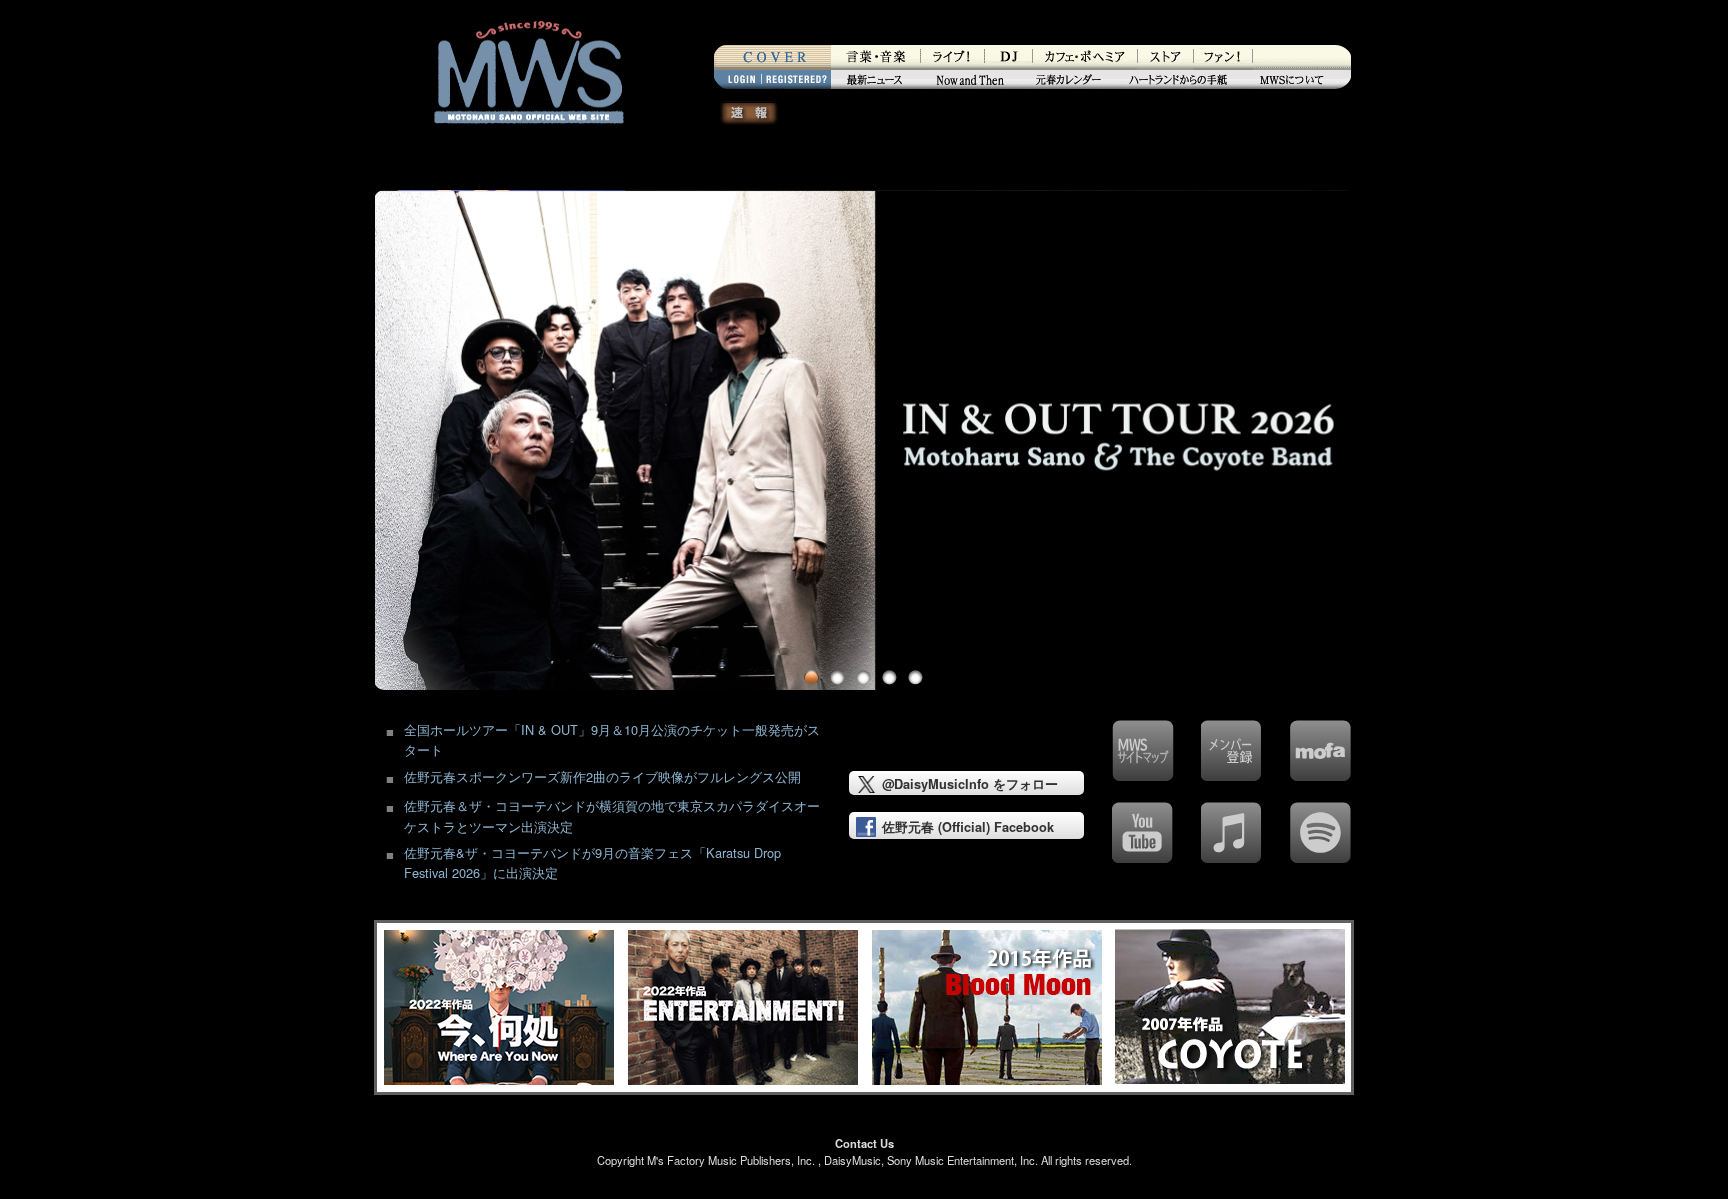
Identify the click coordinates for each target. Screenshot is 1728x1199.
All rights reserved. (1086, 1160)
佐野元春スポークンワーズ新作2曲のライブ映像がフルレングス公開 (602, 776)
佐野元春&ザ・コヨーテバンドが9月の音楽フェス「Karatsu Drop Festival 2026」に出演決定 (592, 862)
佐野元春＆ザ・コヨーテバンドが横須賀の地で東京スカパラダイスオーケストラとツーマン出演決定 (612, 815)
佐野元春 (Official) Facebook (968, 827)
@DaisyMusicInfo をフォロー (970, 784)
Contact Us (864, 1143)
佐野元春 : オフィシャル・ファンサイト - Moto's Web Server (528, 168)
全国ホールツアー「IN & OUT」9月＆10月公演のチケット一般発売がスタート (612, 739)
